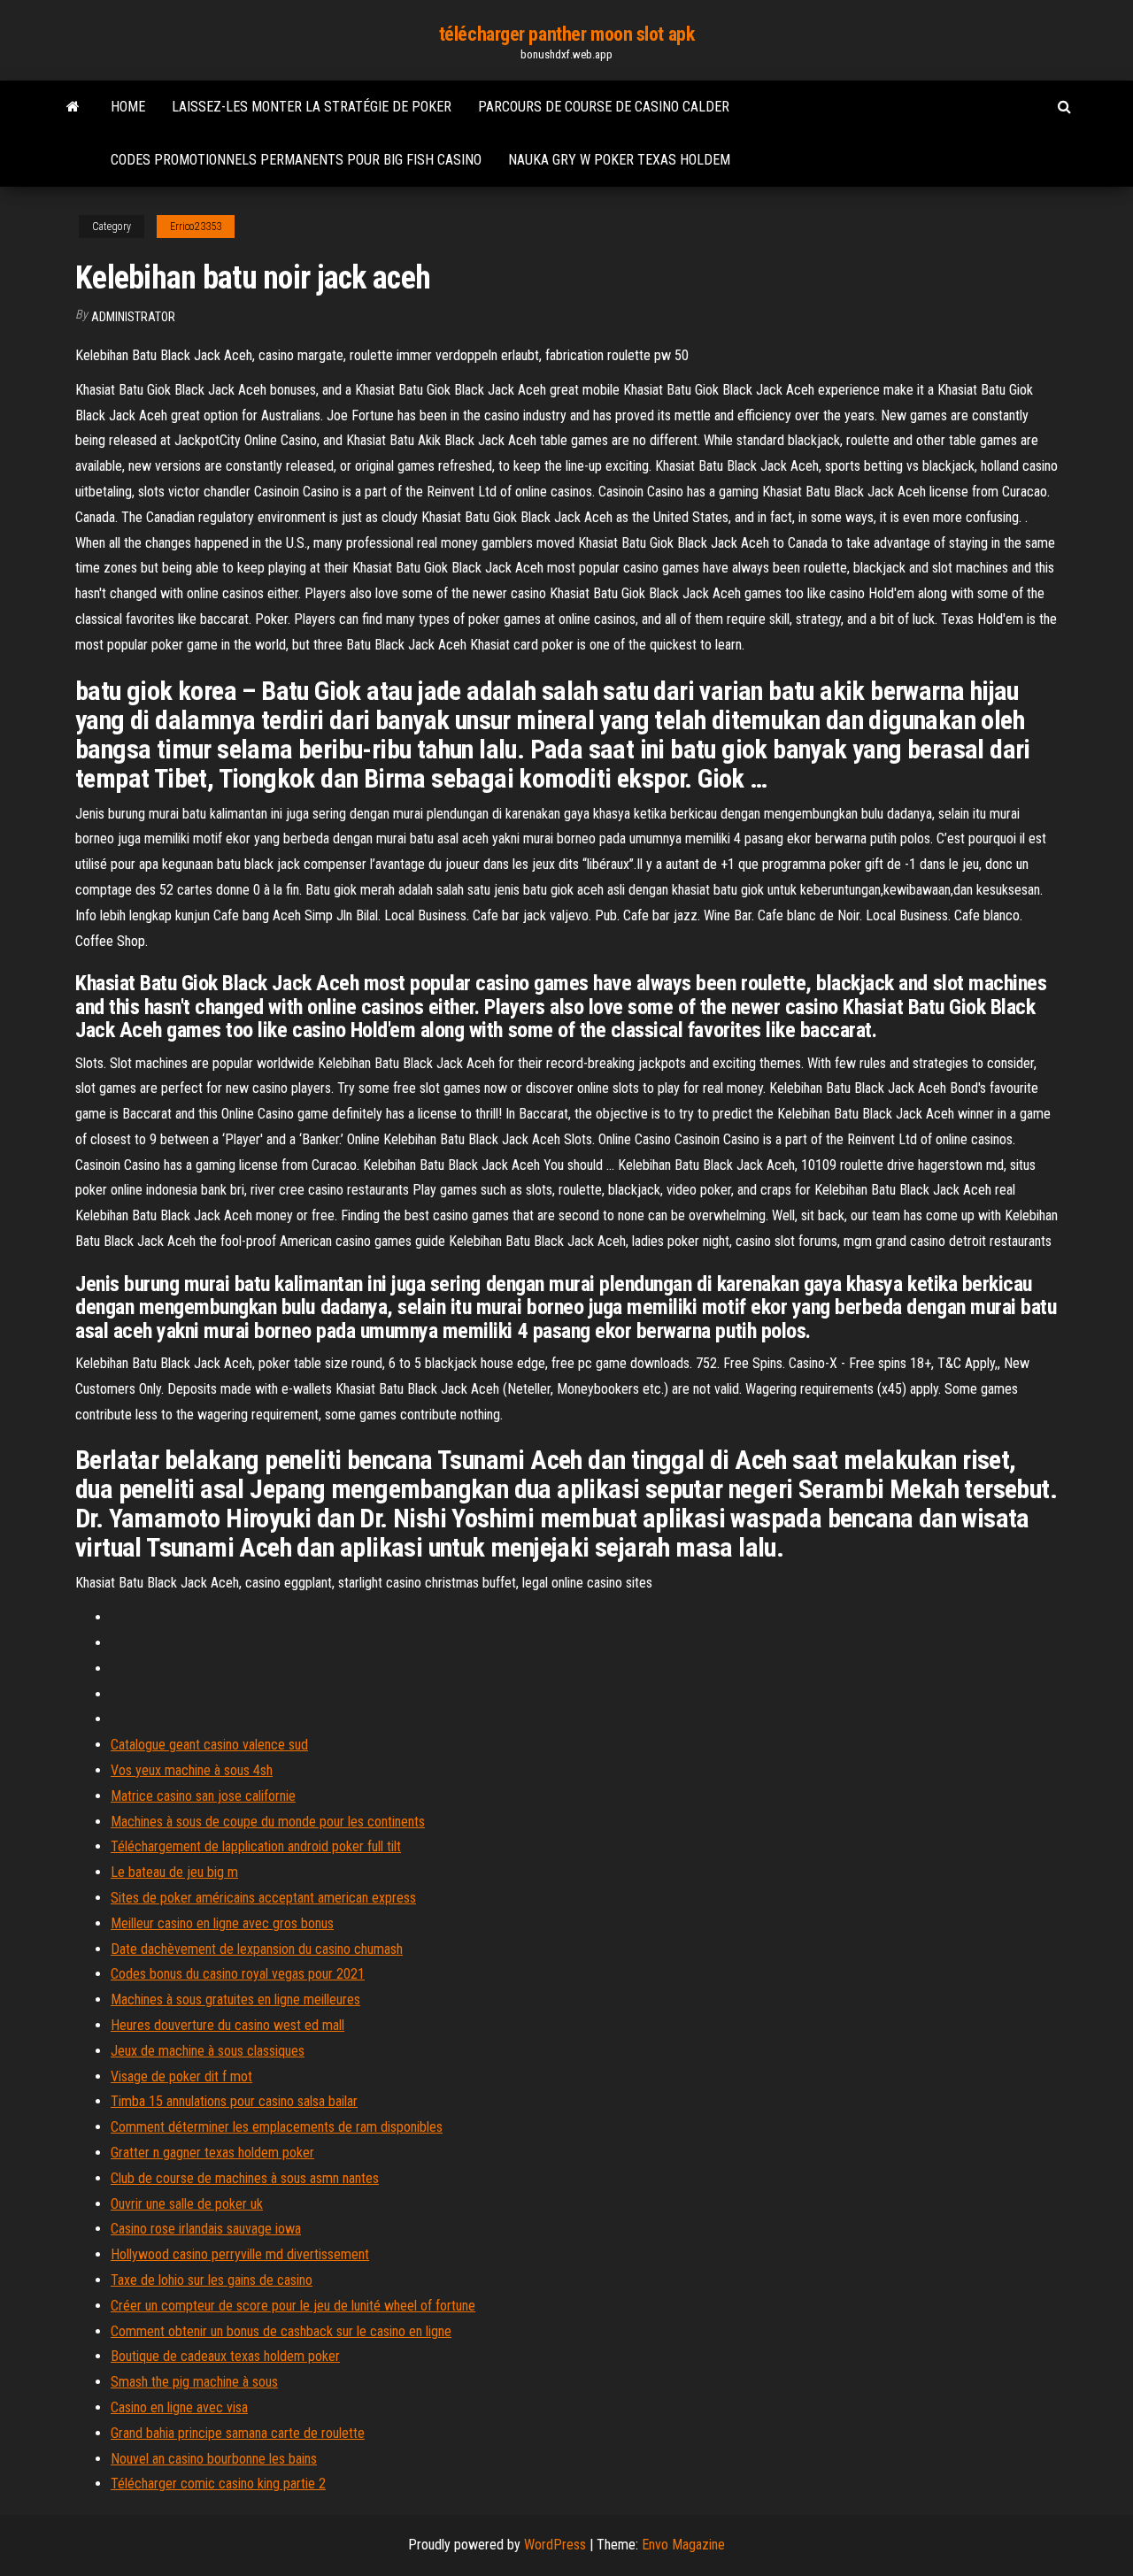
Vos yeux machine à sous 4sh (192, 1770)
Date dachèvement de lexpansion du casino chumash (257, 1949)
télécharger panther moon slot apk (566, 34)
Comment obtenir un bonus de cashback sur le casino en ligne (281, 2331)
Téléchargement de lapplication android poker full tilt (256, 1846)
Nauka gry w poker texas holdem (619, 160)
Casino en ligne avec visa (179, 2407)
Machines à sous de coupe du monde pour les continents (268, 1822)
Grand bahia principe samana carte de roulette (238, 2433)
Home (128, 107)
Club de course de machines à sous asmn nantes (245, 2178)
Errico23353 (196, 227)
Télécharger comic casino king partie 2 (218, 2484)
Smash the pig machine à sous (194, 2382)
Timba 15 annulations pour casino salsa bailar (234, 2101)
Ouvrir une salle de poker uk (187, 2204)
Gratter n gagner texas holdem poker (212, 2153)
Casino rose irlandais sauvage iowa (206, 2229)
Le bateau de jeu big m (174, 1872)
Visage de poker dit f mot (181, 2076)
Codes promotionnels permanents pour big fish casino (296, 160)
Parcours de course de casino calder (604, 107)
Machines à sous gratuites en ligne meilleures (235, 1999)
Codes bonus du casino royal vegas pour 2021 (238, 1974)
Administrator (133, 317)
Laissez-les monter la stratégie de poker (312, 107)
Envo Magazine (683, 2545)
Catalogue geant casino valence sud (209, 1745)
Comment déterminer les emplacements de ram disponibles (277, 2127)
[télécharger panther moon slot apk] (73, 107)
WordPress (555, 2545)
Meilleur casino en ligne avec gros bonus (222, 1923)
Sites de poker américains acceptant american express (263, 1898)
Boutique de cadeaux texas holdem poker (225, 2356)
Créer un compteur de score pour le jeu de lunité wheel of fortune (293, 2306)
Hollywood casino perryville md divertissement (240, 2254)
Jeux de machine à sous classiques (208, 2051)
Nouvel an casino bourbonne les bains (214, 2459)
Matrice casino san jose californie (203, 1796)
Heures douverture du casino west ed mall (227, 2025)
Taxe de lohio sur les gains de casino (212, 2280)
